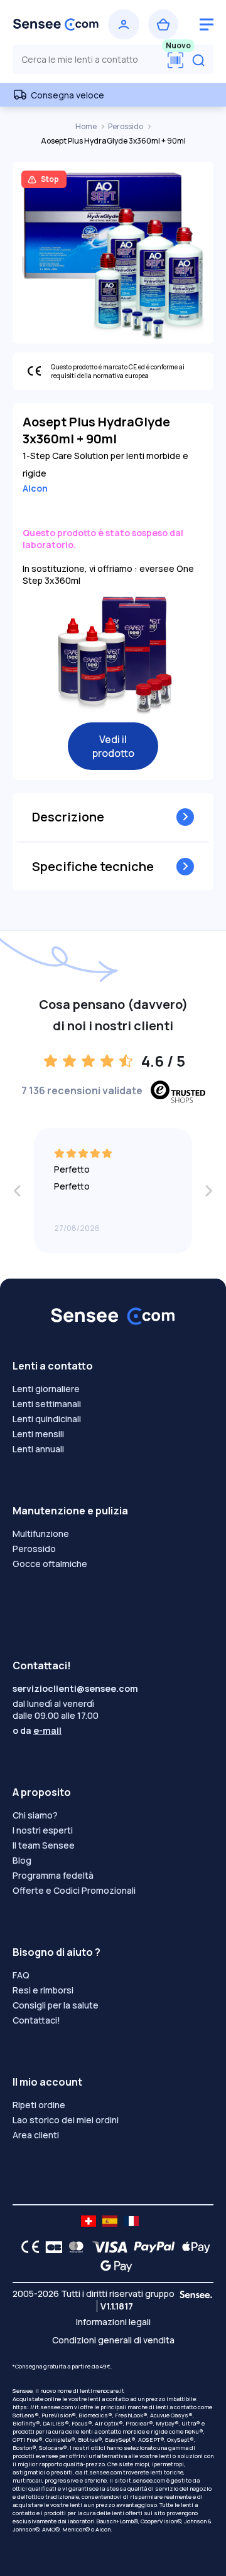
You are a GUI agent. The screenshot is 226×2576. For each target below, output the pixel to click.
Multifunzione (41, 1533)
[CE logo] (27, 2247)
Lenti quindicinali (47, 1419)
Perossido (126, 126)
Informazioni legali (113, 2322)
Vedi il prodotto (113, 746)
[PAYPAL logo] (151, 2247)
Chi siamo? (35, 1815)
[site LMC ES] (110, 2221)
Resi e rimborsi (43, 1990)
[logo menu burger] (207, 24)
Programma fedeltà (53, 1875)
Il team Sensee (44, 1845)
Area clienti (36, 2135)
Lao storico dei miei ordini (66, 2120)
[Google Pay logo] (113, 2266)
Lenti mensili (38, 1434)
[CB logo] (51, 2247)
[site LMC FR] (131, 2221)
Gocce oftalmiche (50, 1564)
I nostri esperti (43, 1830)
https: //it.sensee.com (43, 2407)
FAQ (21, 1975)
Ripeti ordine (39, 2105)
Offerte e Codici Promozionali (74, 1890)
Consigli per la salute (56, 2005)
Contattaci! (36, 2020)
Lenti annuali (38, 1449)
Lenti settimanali (47, 1404)
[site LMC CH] (89, 2221)
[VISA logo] (106, 2247)
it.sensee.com (103, 2472)
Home (87, 126)
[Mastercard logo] (74, 2247)
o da (37, 1730)
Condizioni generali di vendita (113, 2340)
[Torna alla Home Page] (56, 24)
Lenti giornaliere (46, 1389)
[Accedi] (124, 24)
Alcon (35, 488)
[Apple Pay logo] (193, 2247)
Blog (22, 1860)
